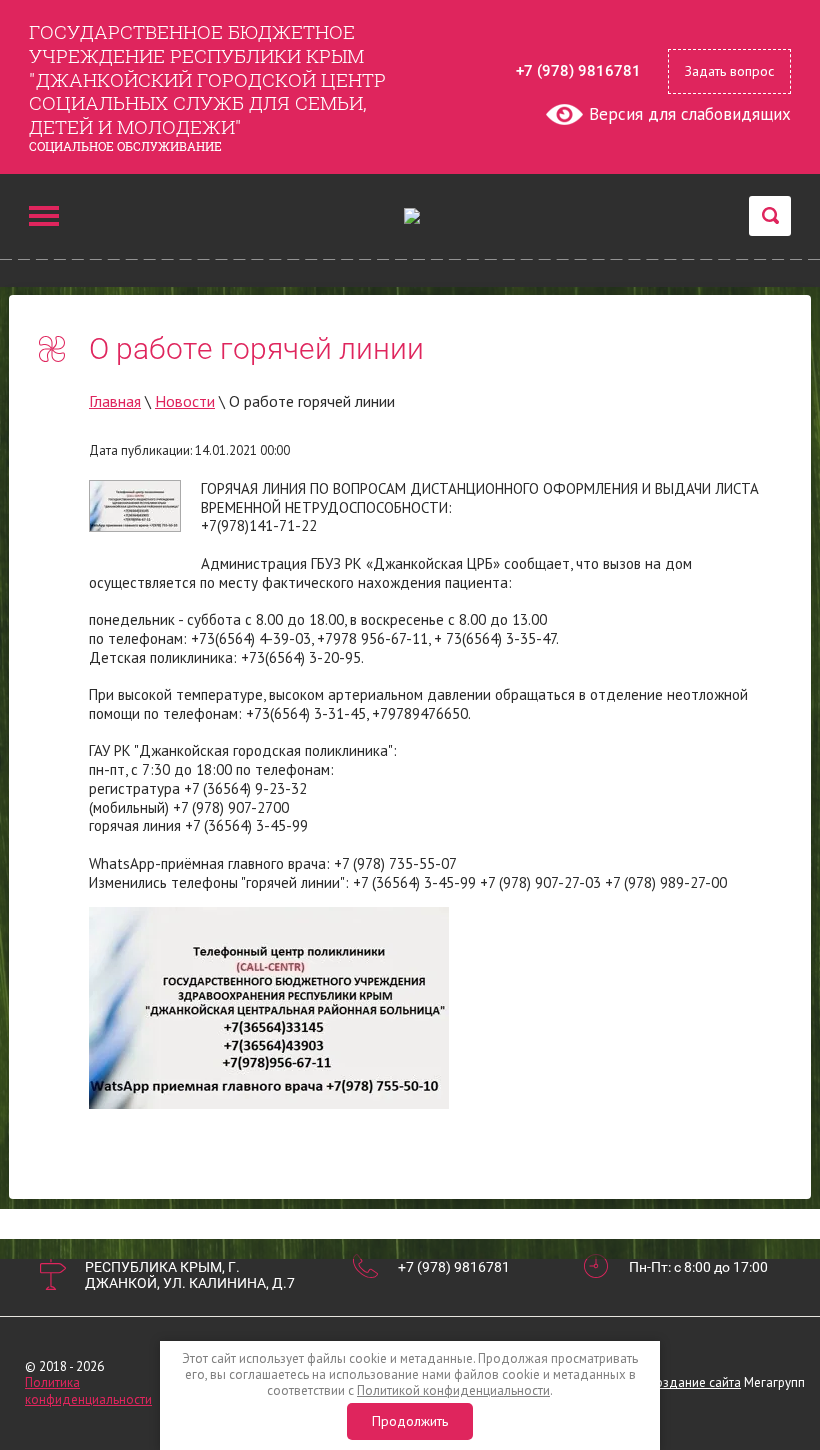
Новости (185, 401)
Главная (115, 401)
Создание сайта (694, 1382)
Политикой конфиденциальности (453, 1390)
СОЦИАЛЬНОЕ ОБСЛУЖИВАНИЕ (125, 146)
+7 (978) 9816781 (578, 71)
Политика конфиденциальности (88, 1390)
